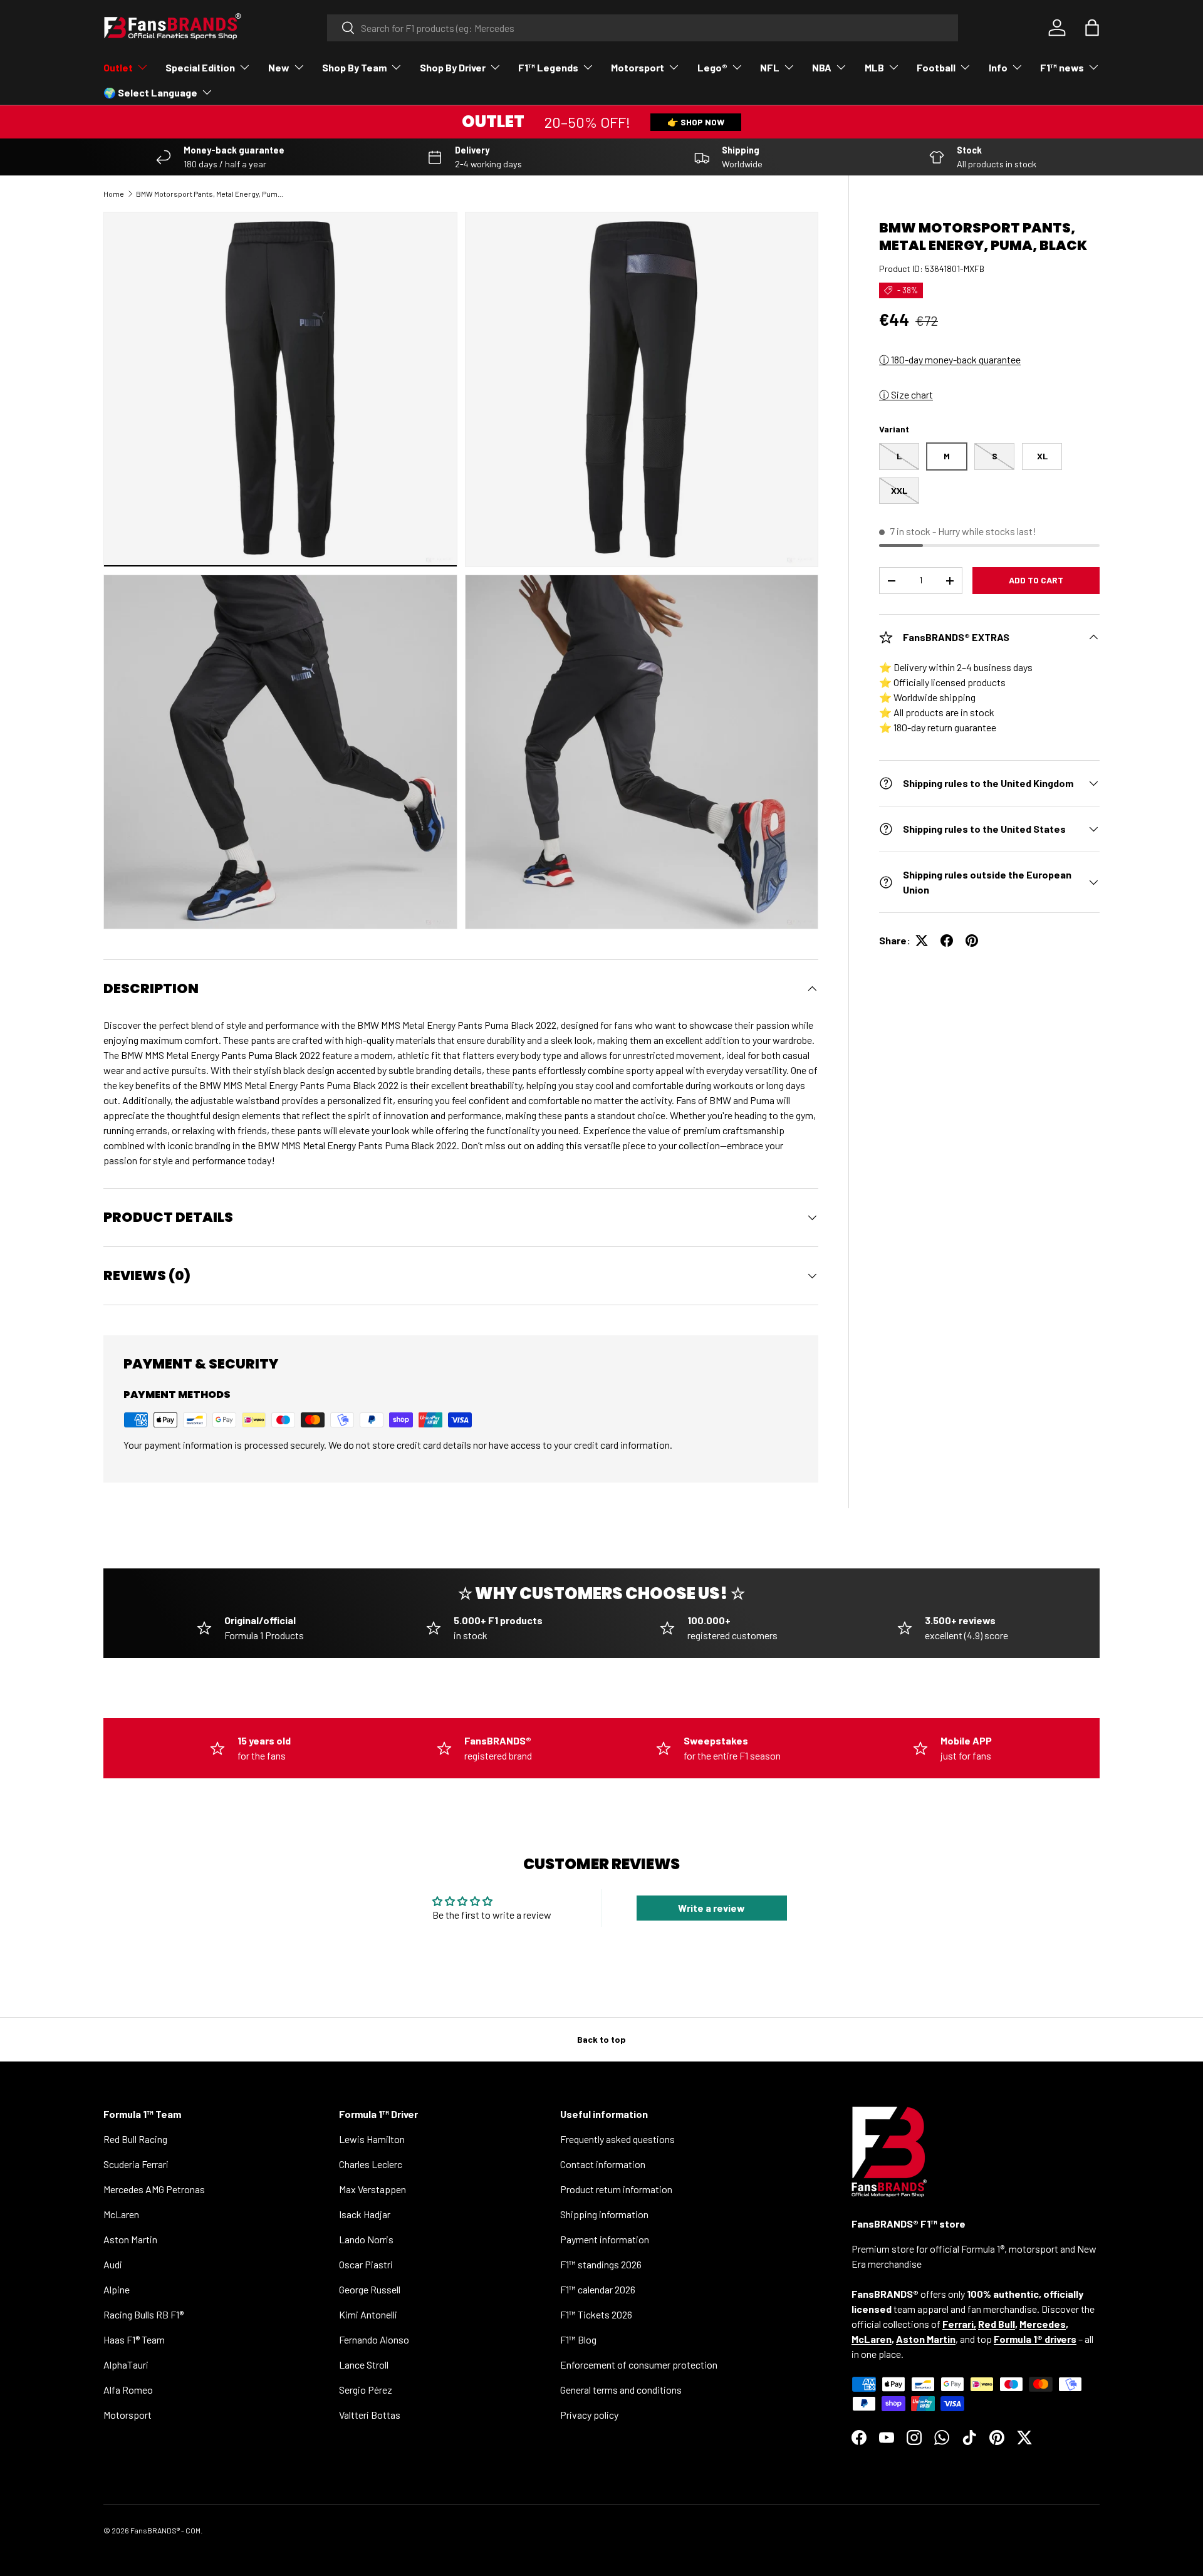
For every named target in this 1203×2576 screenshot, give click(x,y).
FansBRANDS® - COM (165, 2530)
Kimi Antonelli (368, 2314)
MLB (874, 67)
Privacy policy (589, 2415)
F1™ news (1062, 67)
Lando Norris (366, 2239)
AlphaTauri (126, 2365)
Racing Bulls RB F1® (143, 2314)
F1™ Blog (578, 2339)
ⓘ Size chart (906, 394)
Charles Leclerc (371, 2164)
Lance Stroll (364, 2365)
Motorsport (638, 67)
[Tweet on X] (922, 941)
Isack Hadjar (365, 2214)
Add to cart (1036, 580)
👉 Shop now (696, 122)
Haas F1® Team (134, 2339)
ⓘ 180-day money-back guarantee (950, 359)
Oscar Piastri (366, 2264)
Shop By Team (354, 67)
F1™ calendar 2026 (598, 2289)
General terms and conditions (621, 2390)
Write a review (711, 1908)
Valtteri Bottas (370, 2415)
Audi (113, 2264)
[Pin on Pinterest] (972, 941)
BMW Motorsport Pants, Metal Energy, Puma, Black (211, 194)
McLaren (121, 2214)
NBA (822, 67)
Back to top (601, 2039)
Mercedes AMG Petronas (154, 2189)
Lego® (712, 67)
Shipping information (604, 2214)
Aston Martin (130, 2239)
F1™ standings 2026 (601, 2264)
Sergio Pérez (366, 2390)
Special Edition (200, 67)
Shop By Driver (453, 67)
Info (998, 67)
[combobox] (643, 28)
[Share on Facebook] (947, 941)
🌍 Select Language (150, 92)
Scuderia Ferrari (136, 2164)
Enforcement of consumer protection (639, 2365)
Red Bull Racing (135, 2139)
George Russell (370, 2289)
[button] (1092, 28)
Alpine (117, 2289)
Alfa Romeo (128, 2390)
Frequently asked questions (617, 2139)
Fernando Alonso (374, 2339)
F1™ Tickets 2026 (596, 2314)
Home (114, 194)
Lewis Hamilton (372, 2139)
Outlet (118, 67)
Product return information (616, 2189)
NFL (770, 67)
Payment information (605, 2239)
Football (936, 67)
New (279, 67)
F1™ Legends (548, 67)
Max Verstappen (372, 2189)
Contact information (603, 2164)
